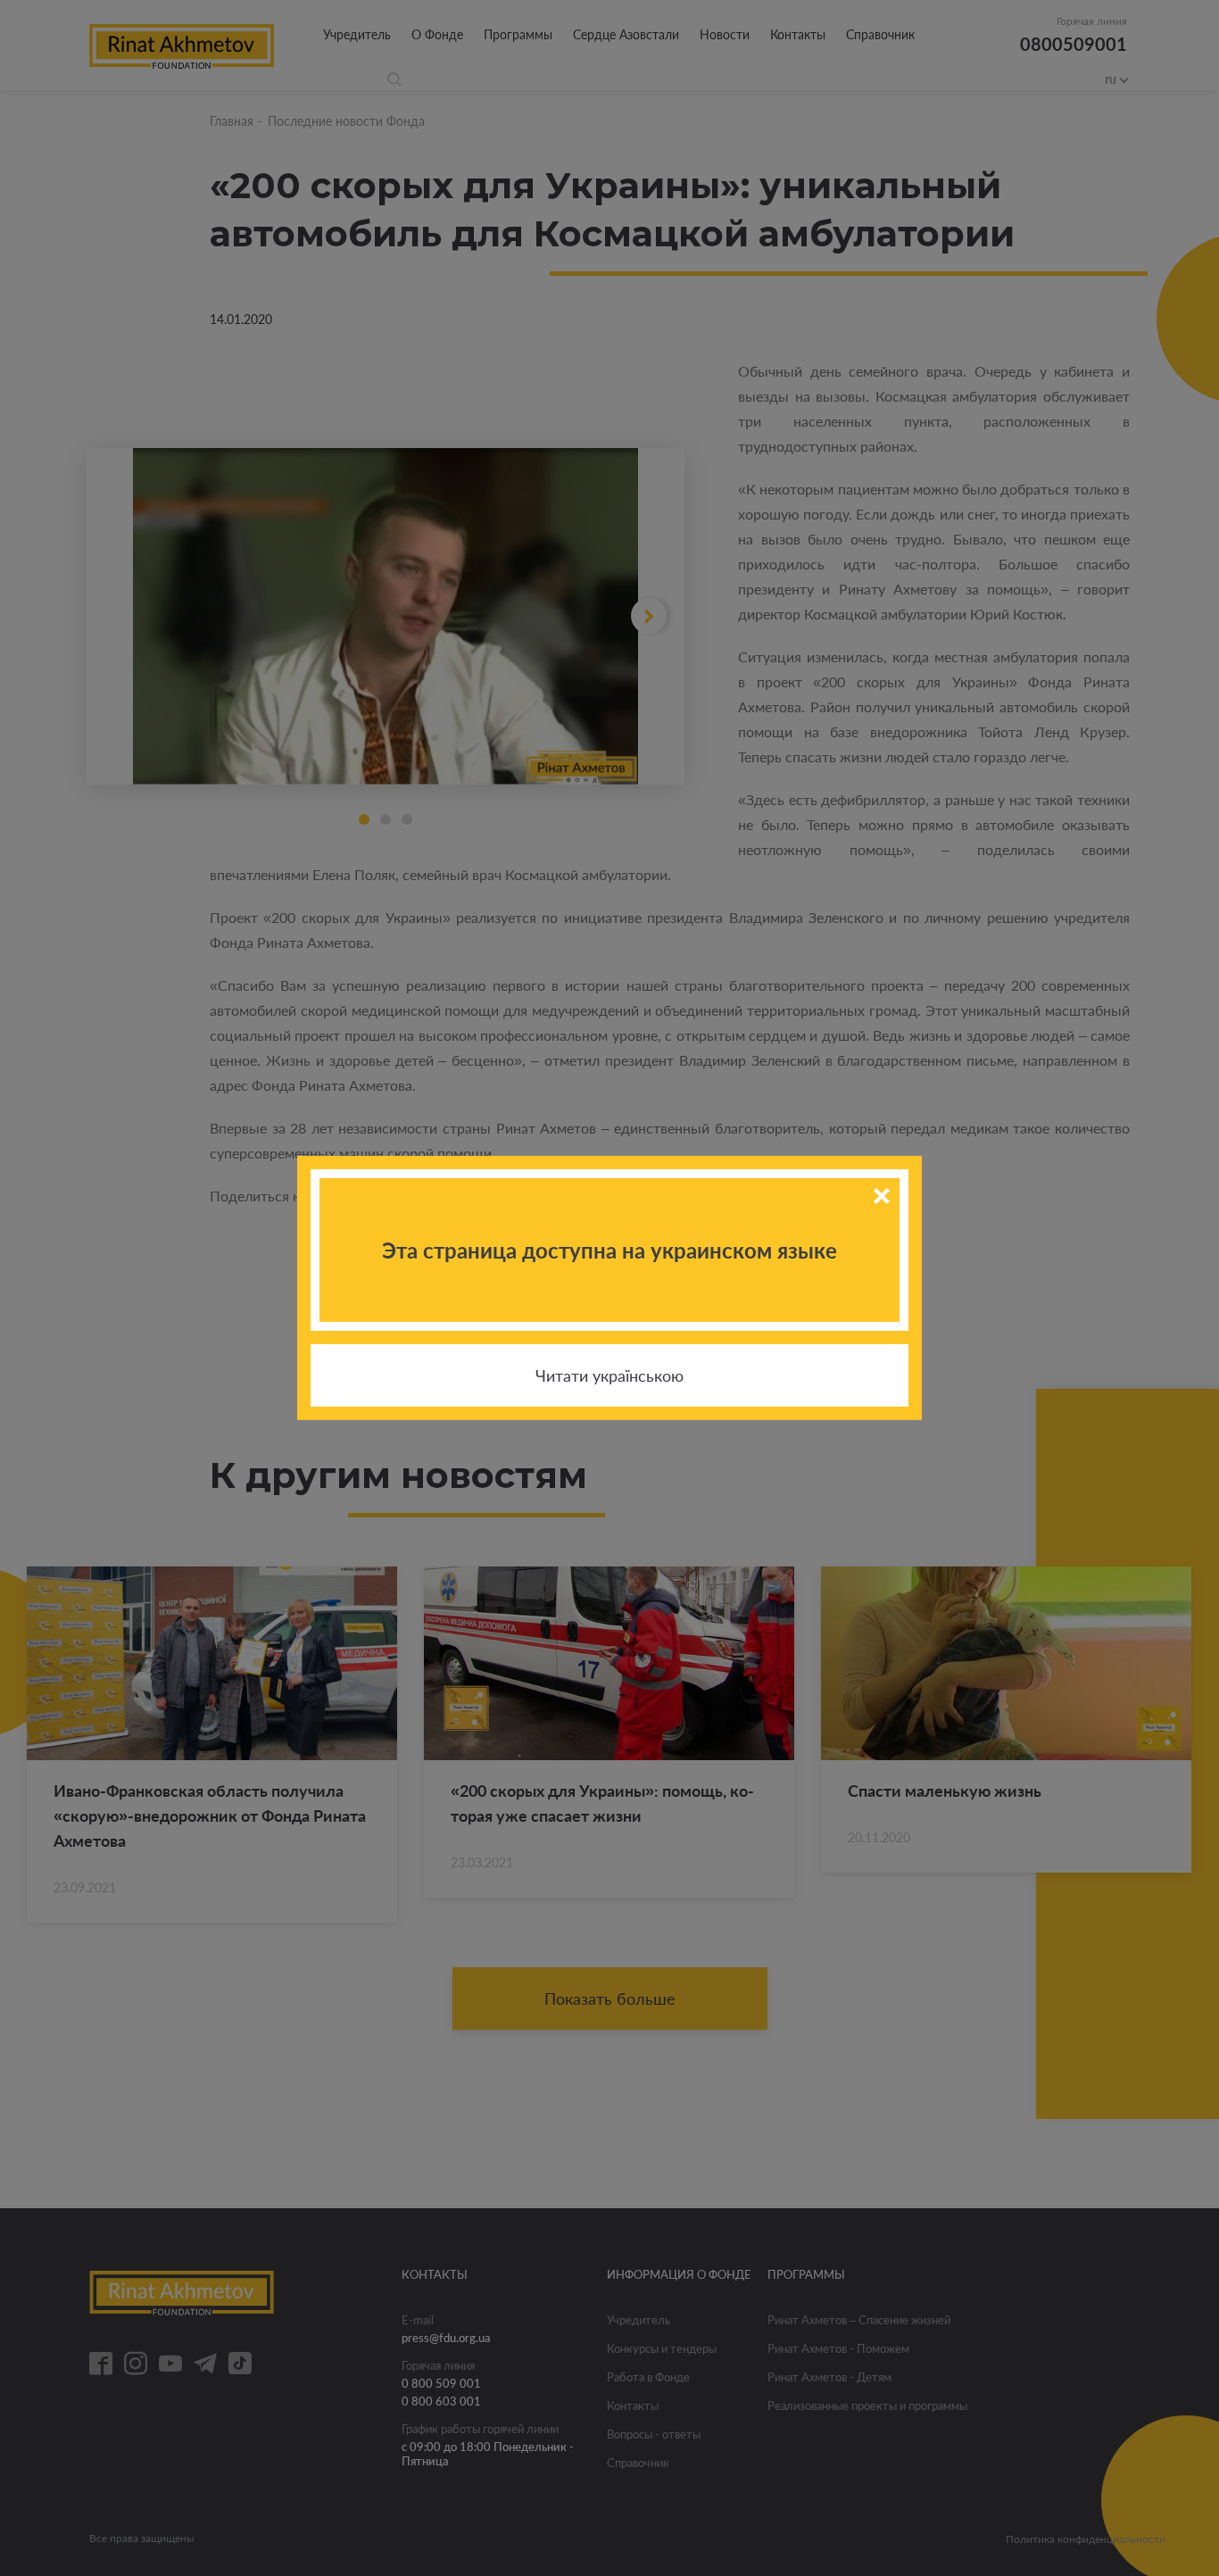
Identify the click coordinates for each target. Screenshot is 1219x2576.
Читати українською (609, 1375)
